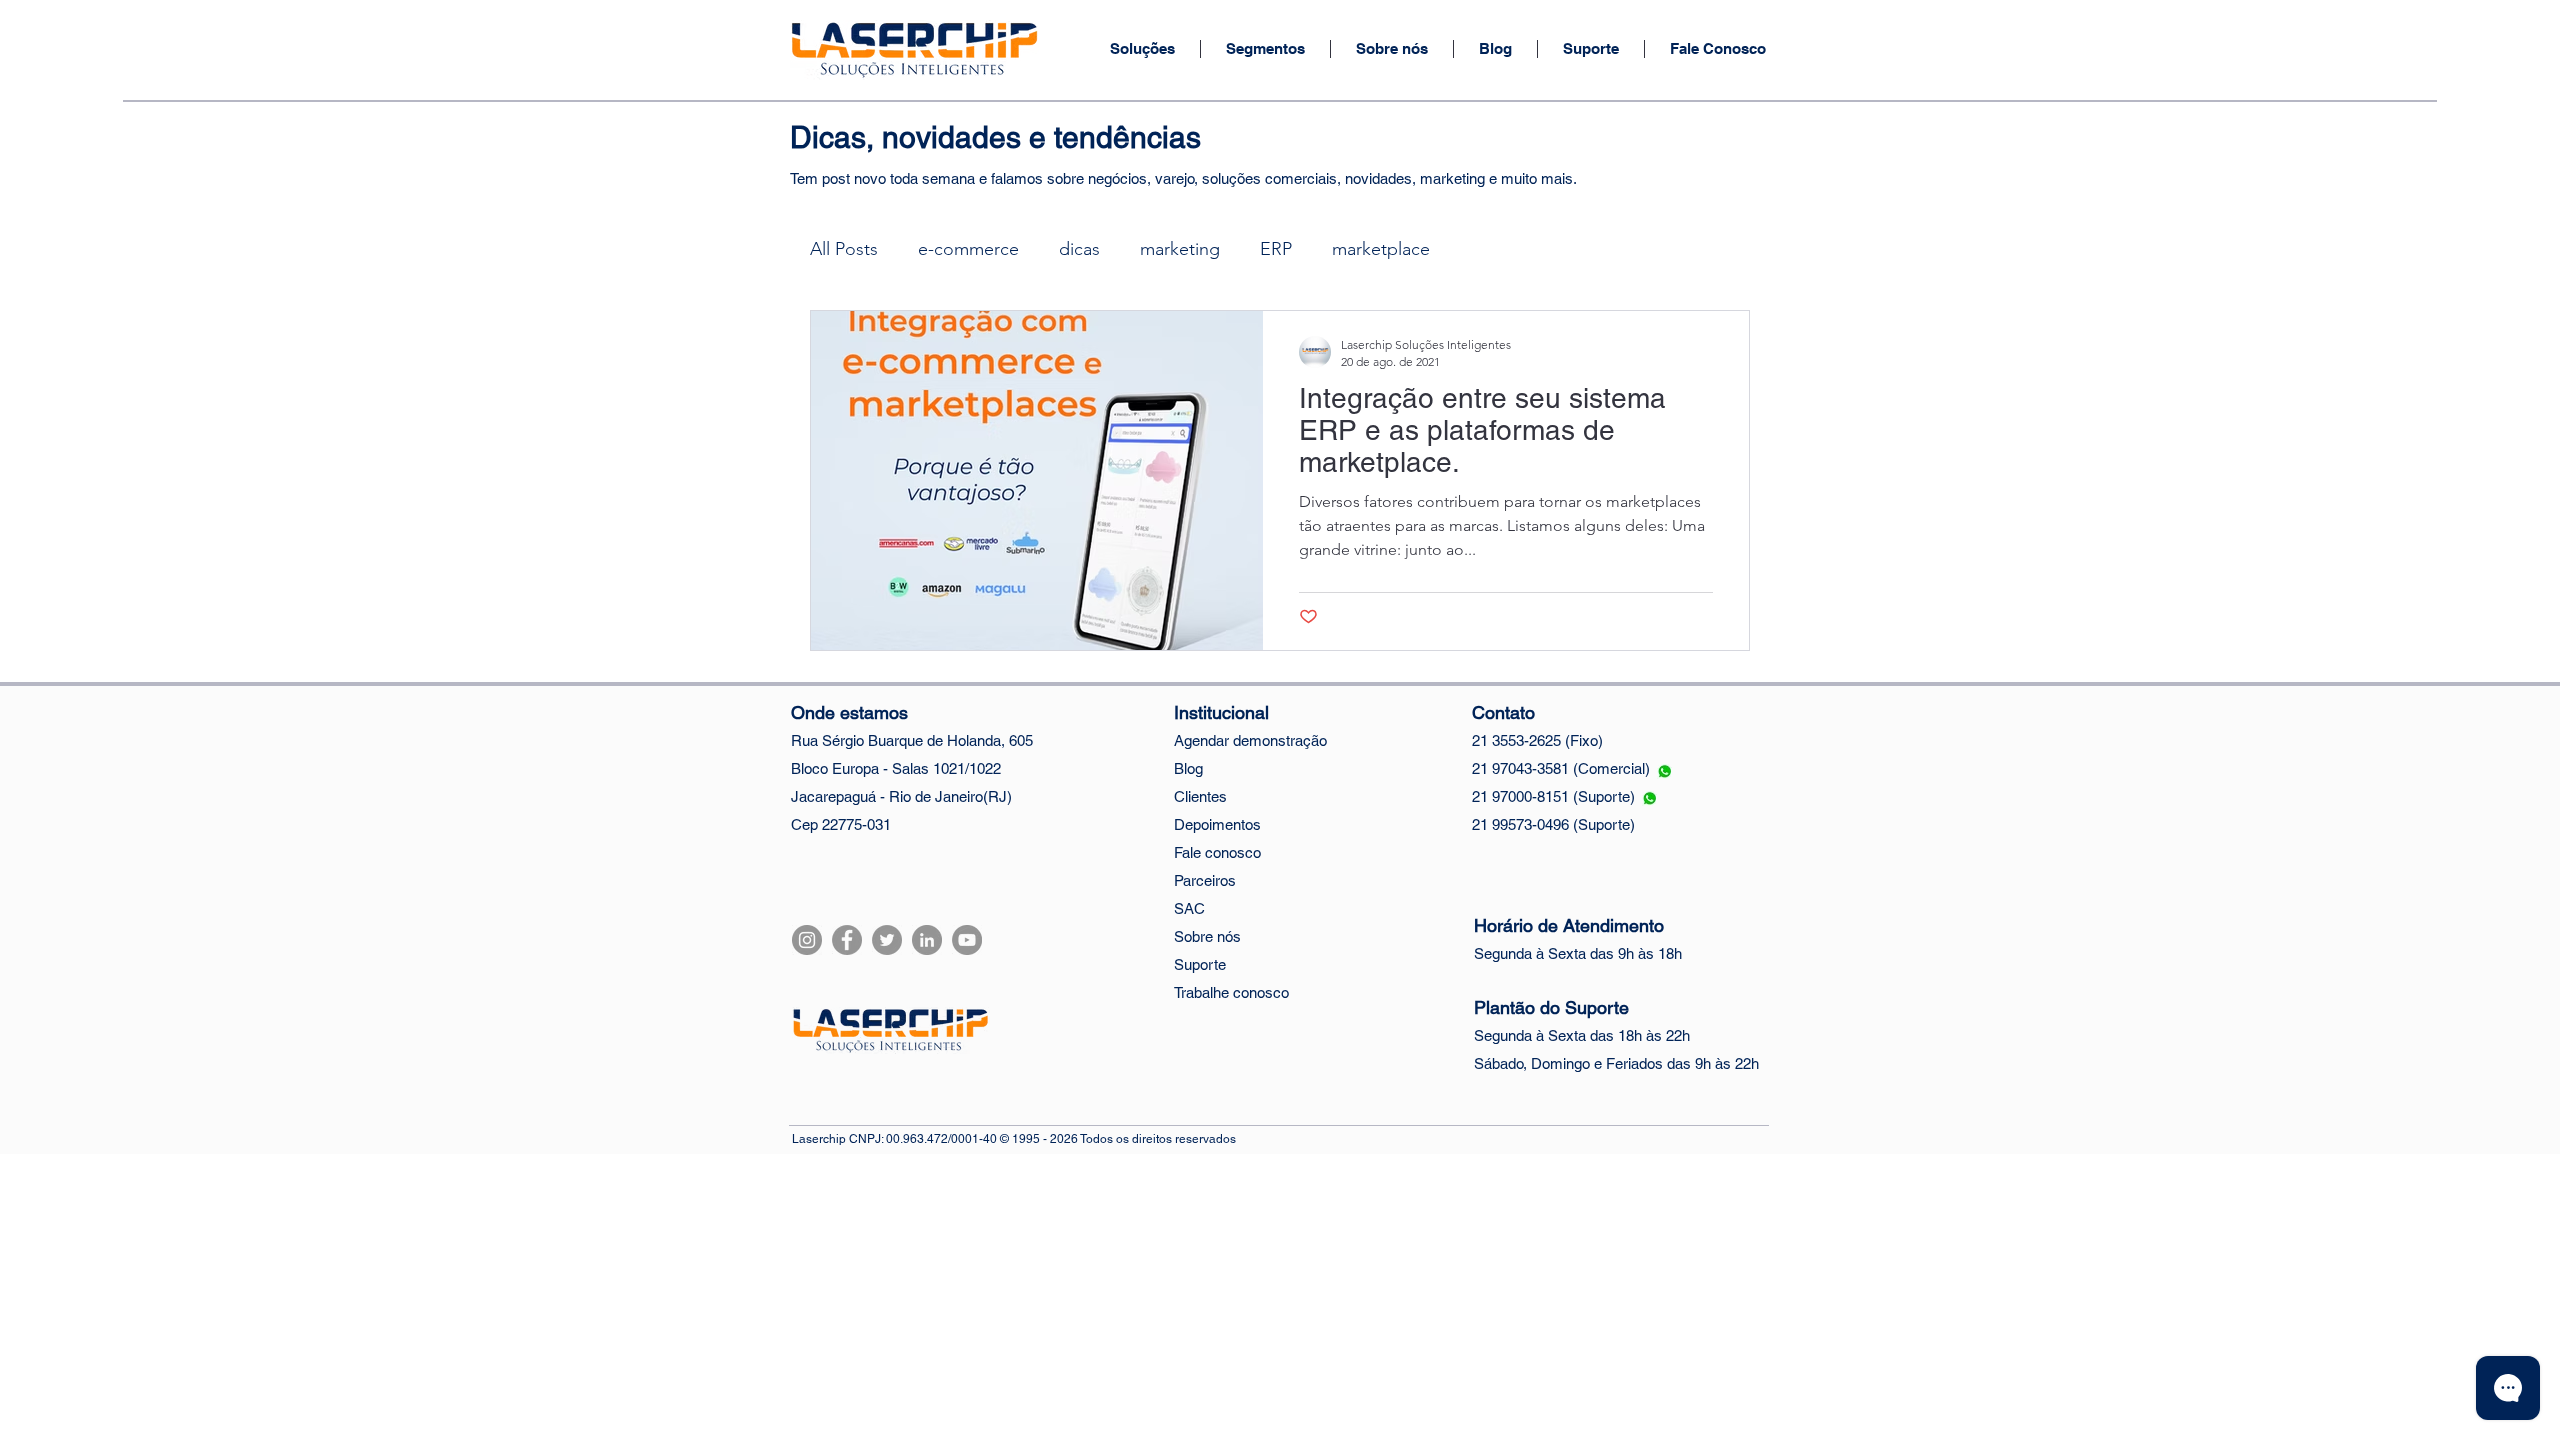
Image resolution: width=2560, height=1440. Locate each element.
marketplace (1381, 249)
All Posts (844, 249)
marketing (1180, 249)
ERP (1276, 249)
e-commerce (968, 249)
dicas (1079, 249)
